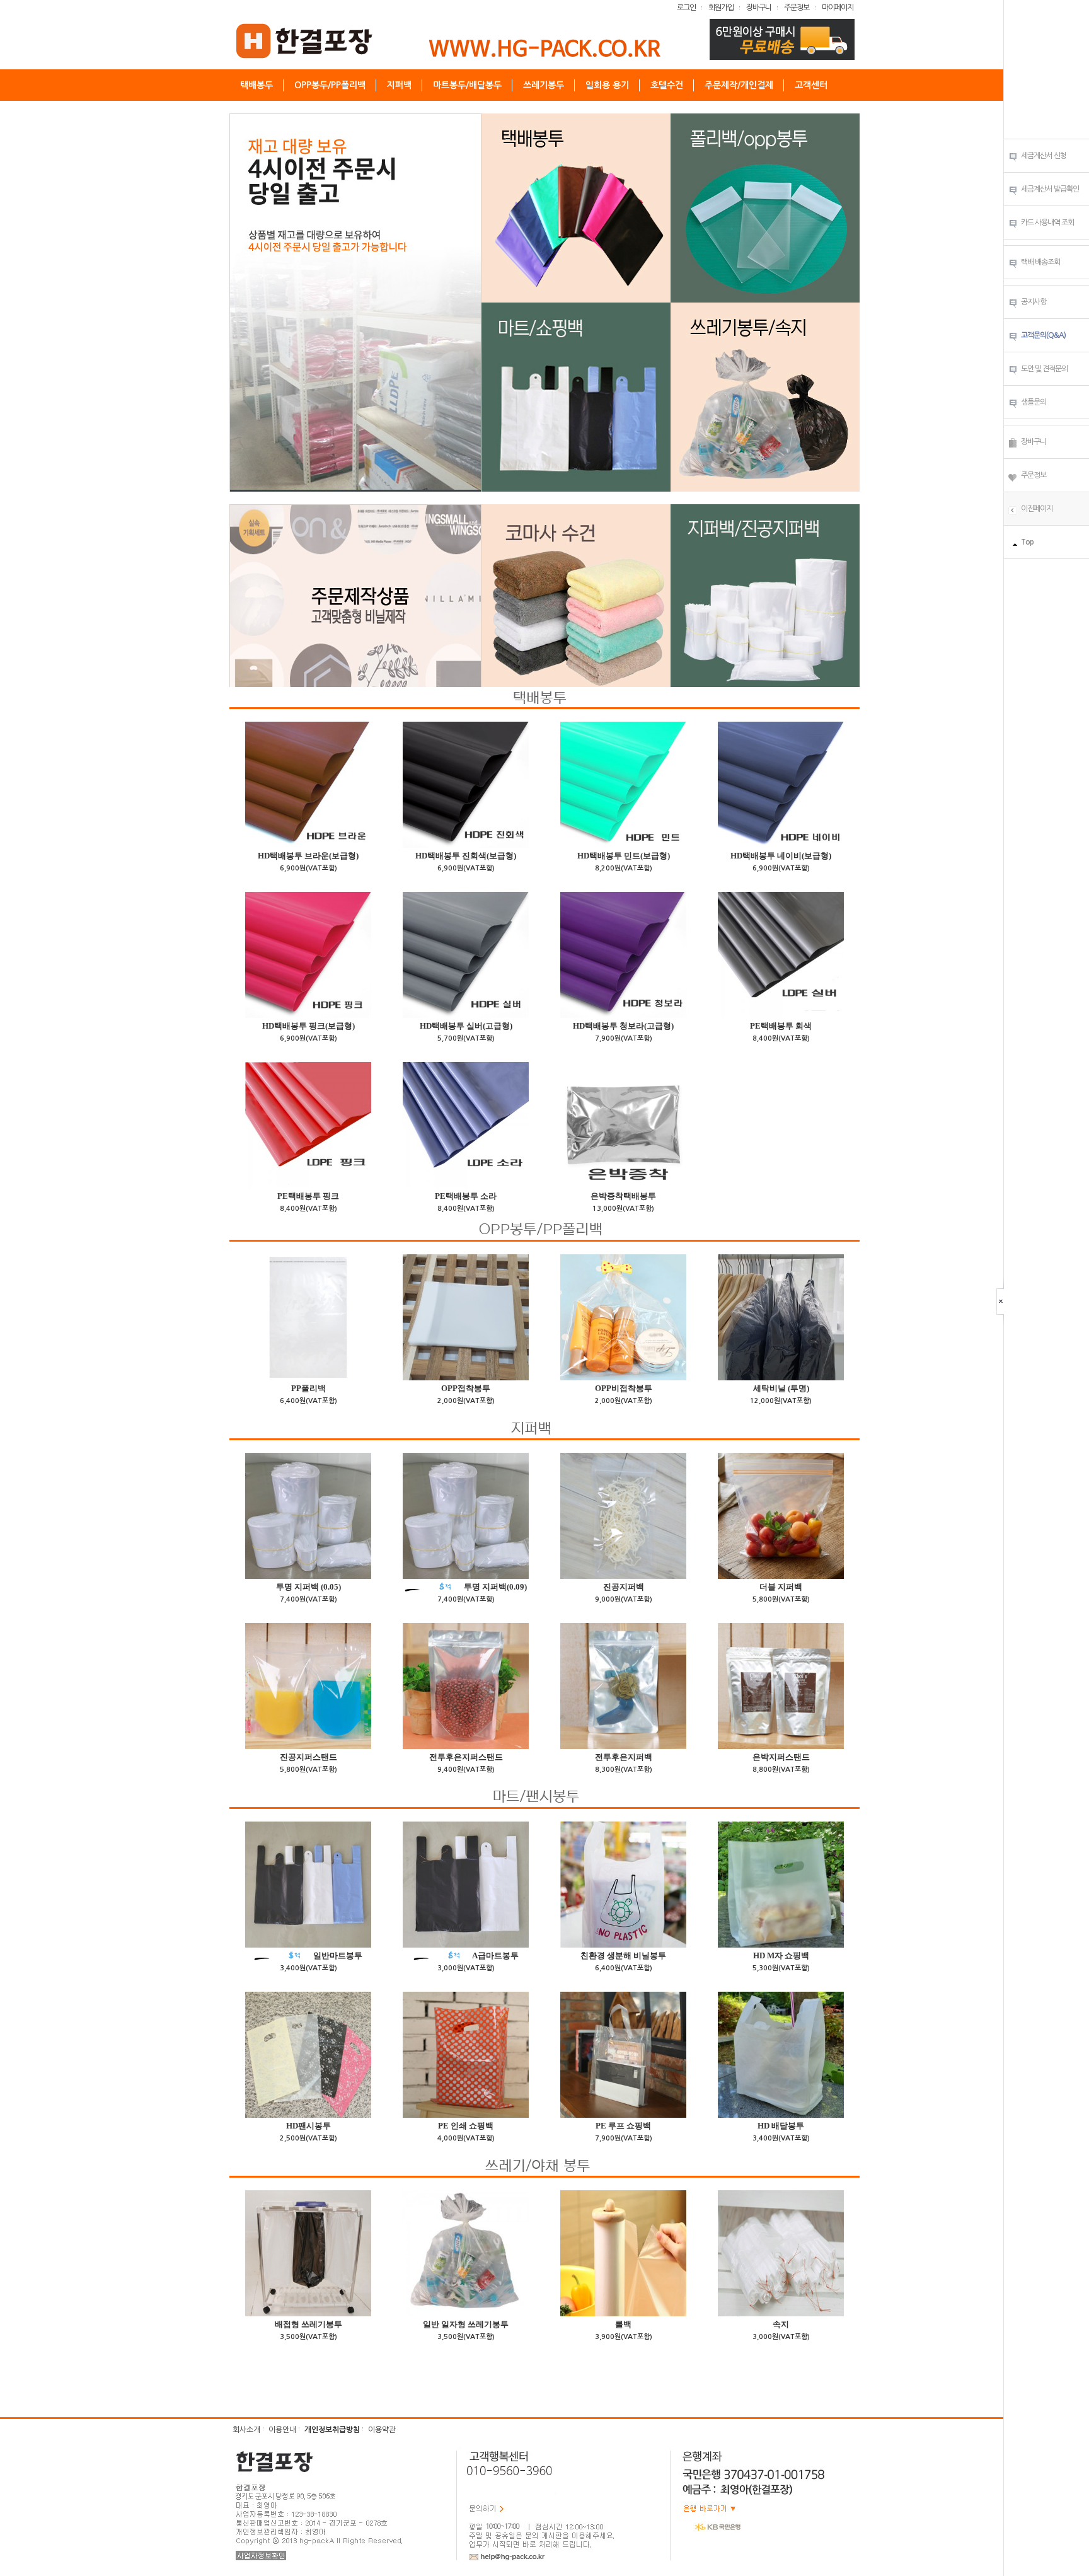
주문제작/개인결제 (739, 85)
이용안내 (282, 2430)
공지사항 (1034, 302)
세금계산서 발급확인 (1050, 189)
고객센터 (811, 85)
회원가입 (721, 8)
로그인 (686, 8)
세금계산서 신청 (1044, 156)
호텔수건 (667, 85)
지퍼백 (399, 85)
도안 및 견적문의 (1044, 369)
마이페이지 (838, 8)
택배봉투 (256, 85)
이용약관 (382, 2430)
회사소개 (246, 2430)
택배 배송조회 (1040, 262)
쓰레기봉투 (544, 85)
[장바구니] (1013, 443)
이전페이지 (1037, 509)
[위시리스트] (1013, 477)
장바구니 (759, 8)
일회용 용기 (607, 85)
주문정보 (797, 8)
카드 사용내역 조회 (1047, 222)
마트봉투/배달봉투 (467, 85)
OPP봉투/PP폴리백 (330, 85)
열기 (1002, 1301)
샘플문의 (1034, 402)
